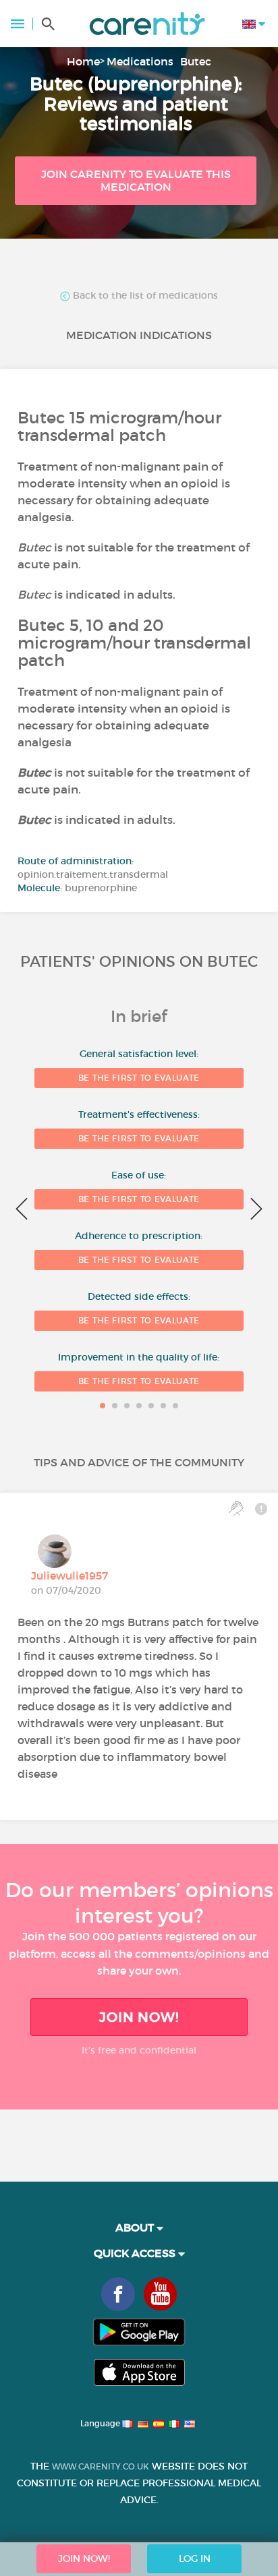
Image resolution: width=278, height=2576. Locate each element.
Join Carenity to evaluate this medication (136, 180)
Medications (140, 61)
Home (83, 61)
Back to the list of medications (144, 296)
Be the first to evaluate (139, 1078)
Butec (196, 61)
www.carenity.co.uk (101, 2466)
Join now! (139, 2017)
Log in (195, 2558)
